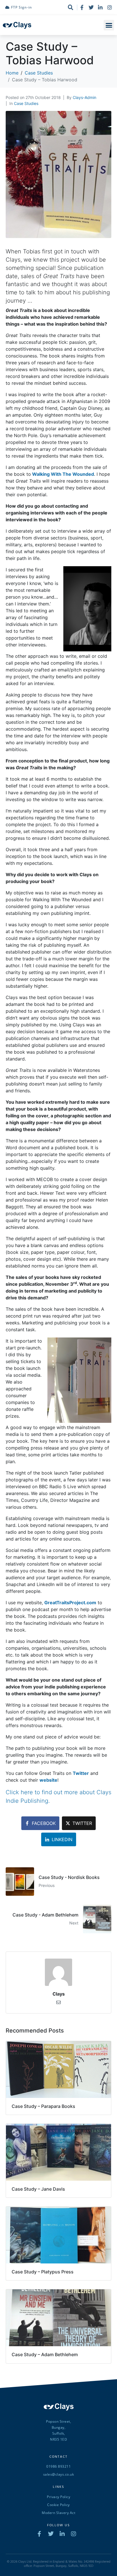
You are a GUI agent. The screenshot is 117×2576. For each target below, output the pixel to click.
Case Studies (26, 103)
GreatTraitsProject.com (70, 1603)
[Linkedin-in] (100, 7)
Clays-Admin (84, 97)
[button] (109, 25)
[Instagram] (110, 7)
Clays (59, 1994)
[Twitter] (91, 7)
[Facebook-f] (82, 7)
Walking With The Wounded (63, 474)
